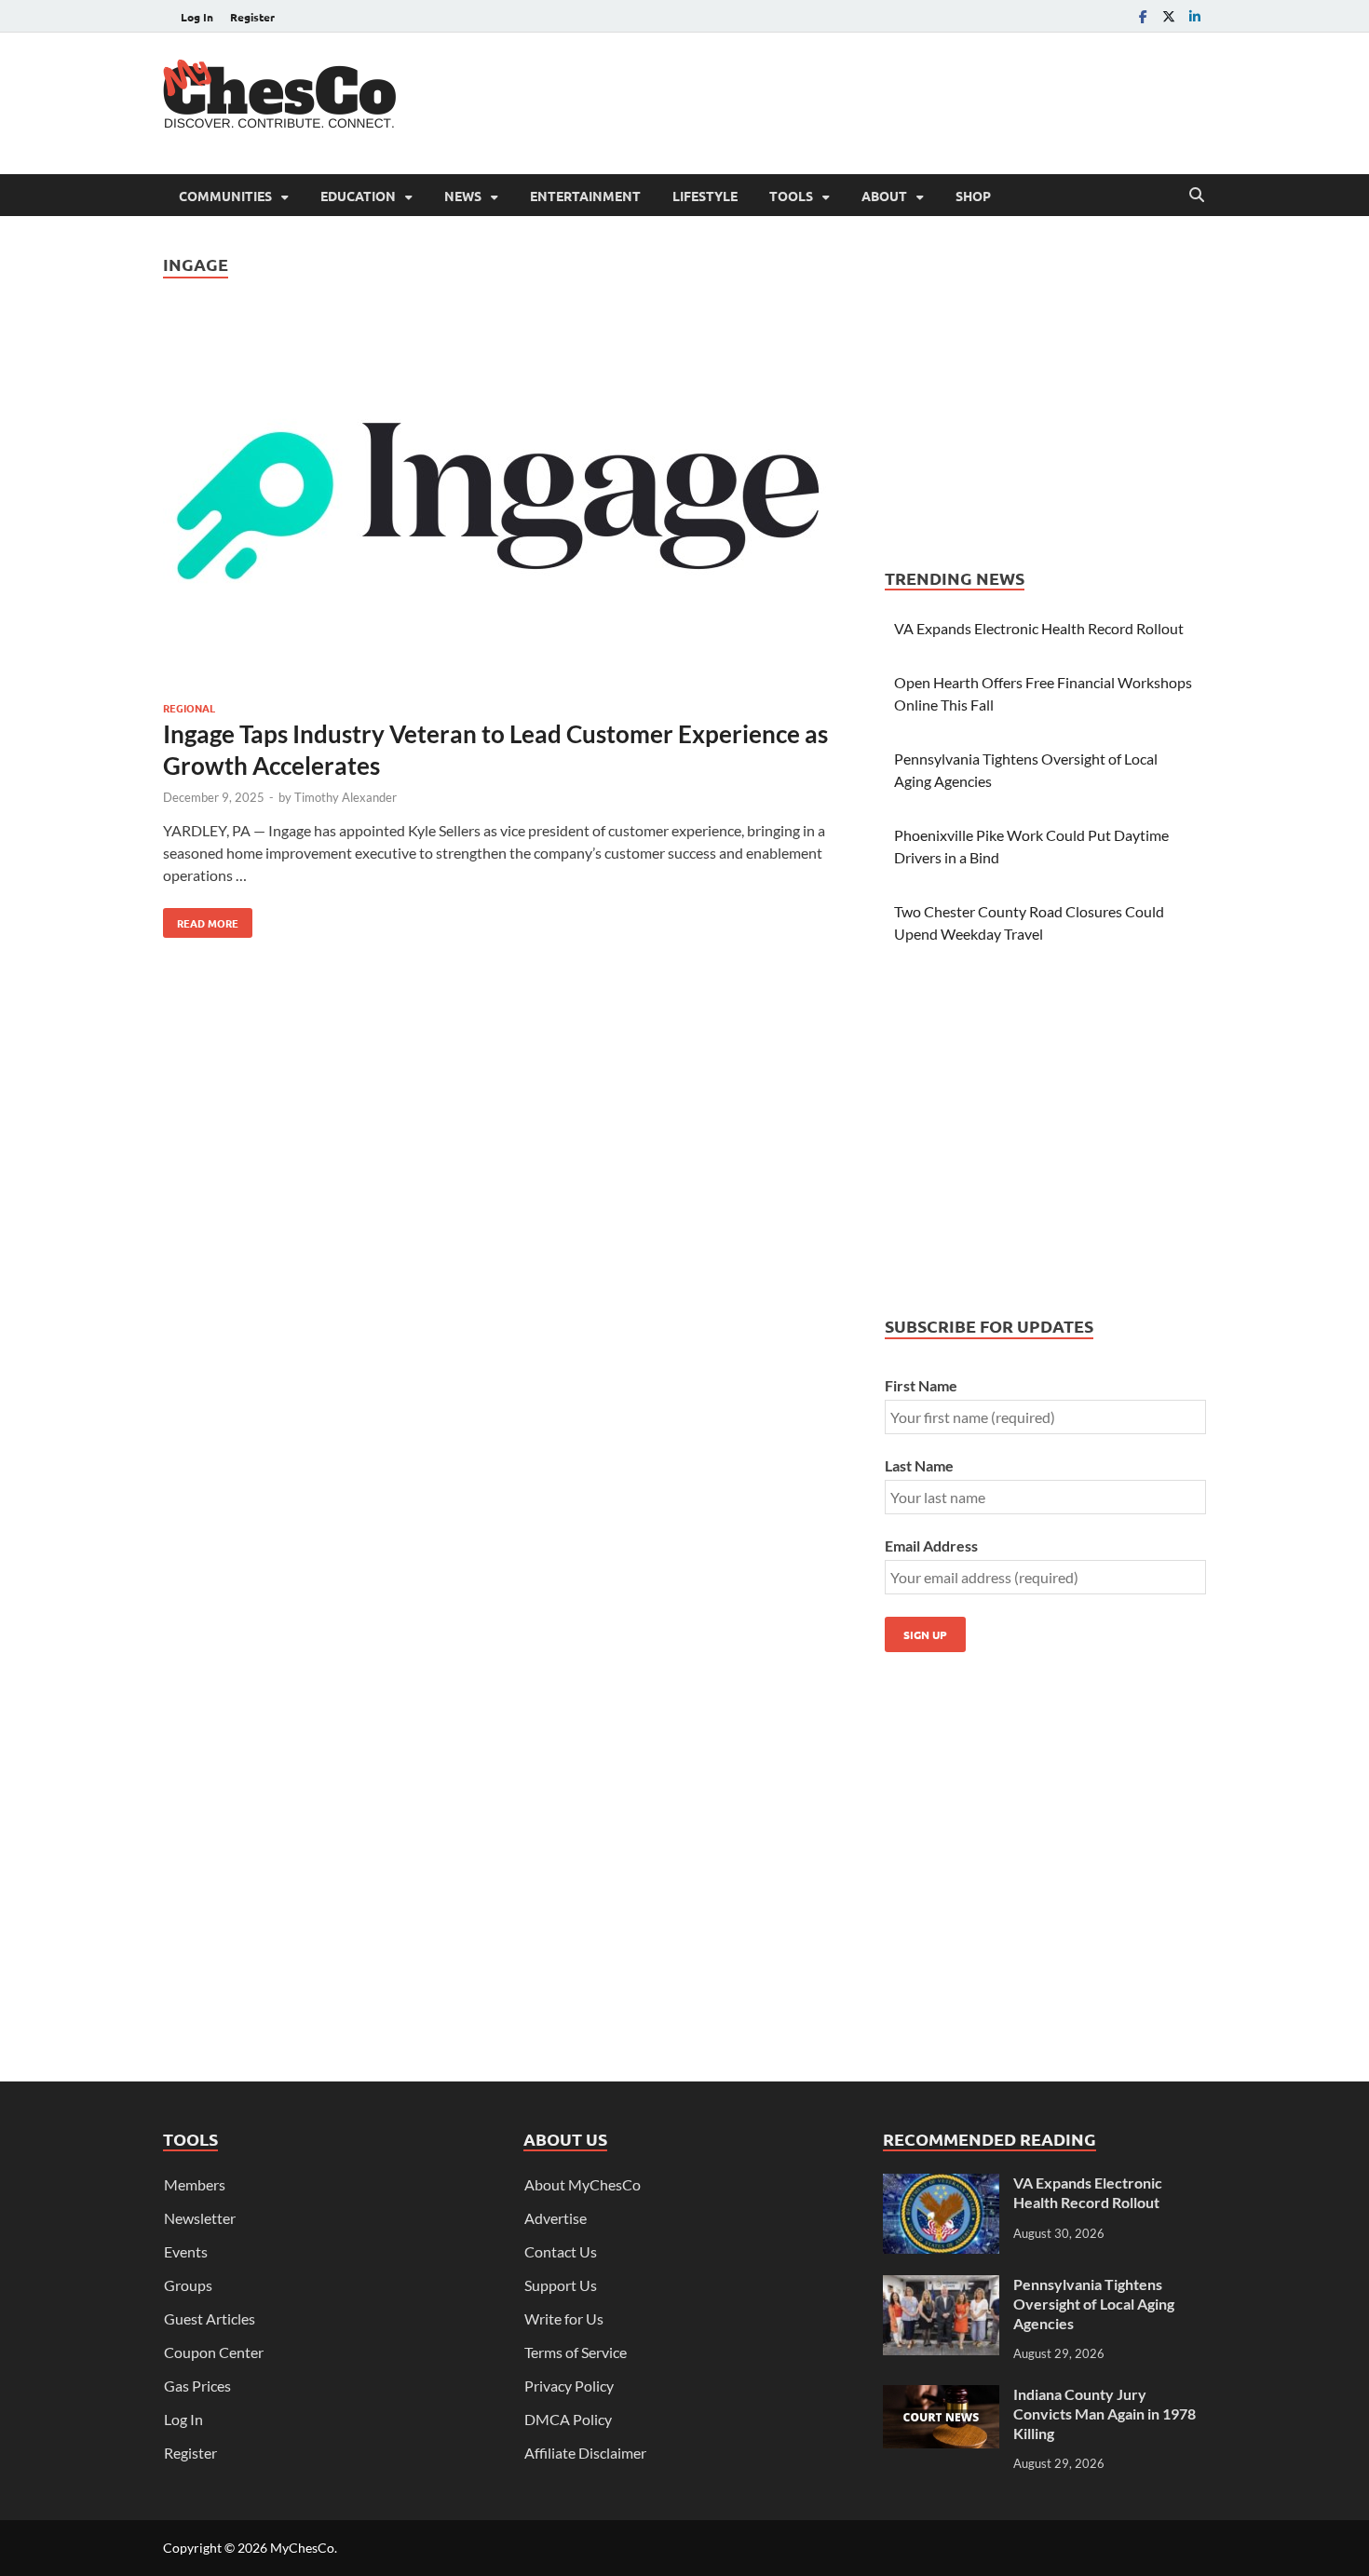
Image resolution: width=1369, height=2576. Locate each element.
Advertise (556, 2218)
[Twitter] (1169, 16)
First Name (921, 1385)
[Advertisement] (867, 101)
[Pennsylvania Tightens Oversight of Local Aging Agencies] (941, 2286)
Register (252, 17)
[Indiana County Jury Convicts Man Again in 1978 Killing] (941, 2396)
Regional (189, 708)
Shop (973, 196)
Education (358, 196)
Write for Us (564, 2318)
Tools (791, 196)
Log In (197, 17)
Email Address (931, 1546)
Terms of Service (576, 2352)
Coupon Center (214, 2352)
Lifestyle (705, 196)
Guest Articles (210, 2318)
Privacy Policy (569, 2386)
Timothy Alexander (346, 797)
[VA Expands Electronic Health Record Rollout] (941, 2184)
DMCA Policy (568, 2419)
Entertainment (585, 196)
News (463, 196)
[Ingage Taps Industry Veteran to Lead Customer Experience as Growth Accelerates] (505, 504)
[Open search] (1197, 196)
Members (195, 2184)
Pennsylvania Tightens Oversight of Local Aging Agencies (1094, 2304)
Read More (201, 919)
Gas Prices (197, 2386)
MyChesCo (302, 2548)
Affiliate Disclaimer (585, 2453)
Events (186, 2251)
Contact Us (561, 2251)
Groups (188, 2285)
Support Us (561, 2285)
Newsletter (200, 2218)
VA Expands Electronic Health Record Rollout (1039, 628)
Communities (225, 196)
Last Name (919, 1465)
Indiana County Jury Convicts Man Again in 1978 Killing (1105, 2413)
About (884, 196)
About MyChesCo (583, 2184)
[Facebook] (1143, 16)
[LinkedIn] (1195, 16)
